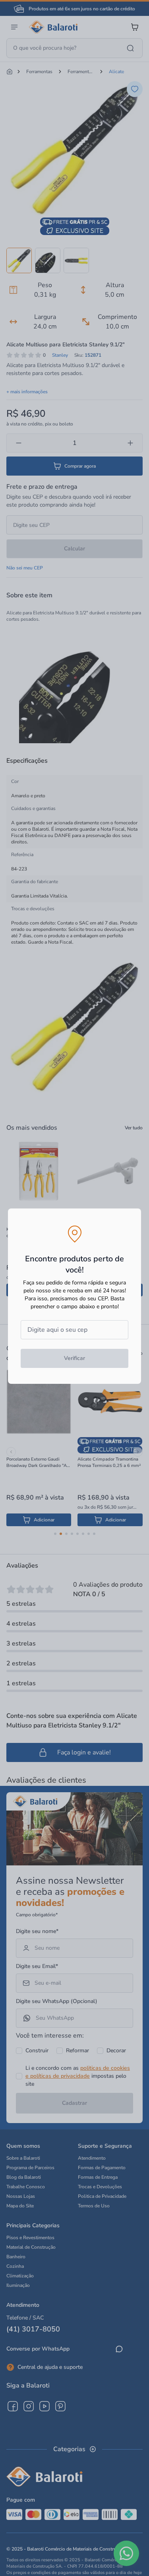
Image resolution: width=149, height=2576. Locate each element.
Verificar (74, 1358)
